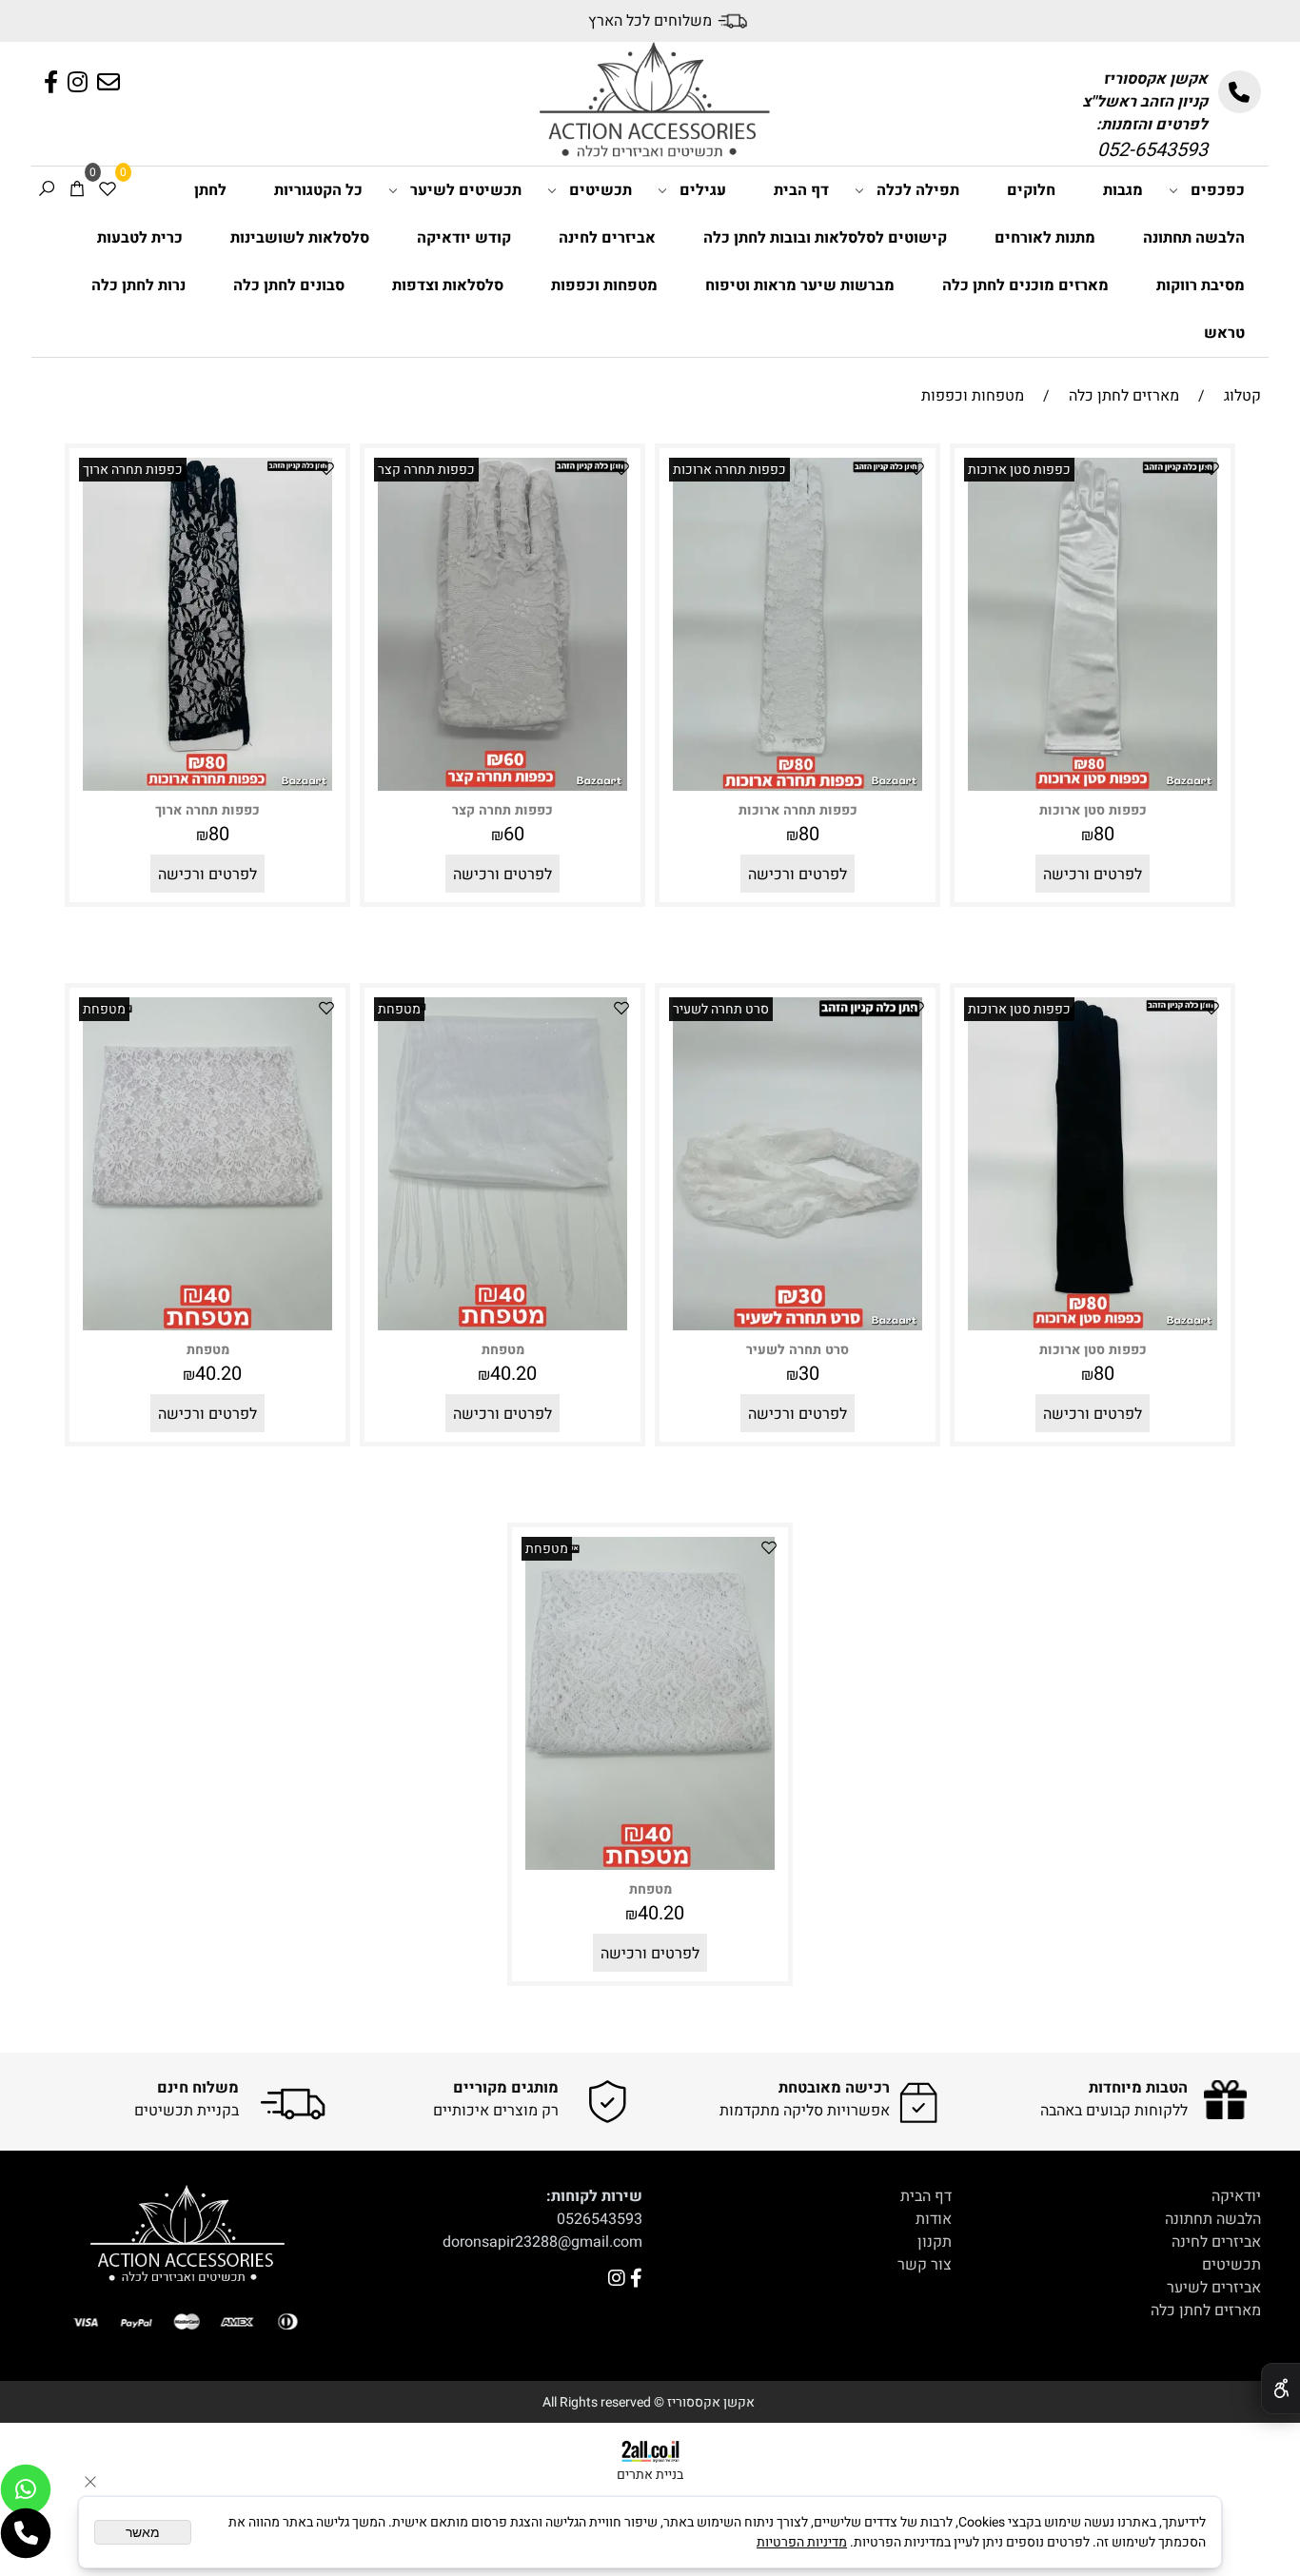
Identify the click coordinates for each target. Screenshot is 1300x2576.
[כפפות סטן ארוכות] (1093, 786)
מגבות (1123, 190)
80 (1104, 834)
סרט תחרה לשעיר (721, 1009)
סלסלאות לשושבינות (300, 238)
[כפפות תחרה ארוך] (208, 786)
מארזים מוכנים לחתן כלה (1025, 285)
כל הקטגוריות (318, 190)
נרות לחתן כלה (138, 285)
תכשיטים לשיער (466, 190)
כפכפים (1218, 190)
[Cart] (77, 190)
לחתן (210, 190)
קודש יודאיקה (464, 238)
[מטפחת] (503, 1326)
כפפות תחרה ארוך (133, 470)
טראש (1224, 333)
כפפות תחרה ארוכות (729, 470)
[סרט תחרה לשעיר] (798, 1326)
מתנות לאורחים (1045, 238)
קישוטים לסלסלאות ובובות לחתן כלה (825, 238)
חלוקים (1031, 190)
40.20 (513, 1374)
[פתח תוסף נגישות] (1280, 2389)
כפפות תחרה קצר (426, 470)
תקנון (935, 2242)
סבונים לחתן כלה (289, 285)
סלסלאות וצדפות (448, 285)
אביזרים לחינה (607, 238)
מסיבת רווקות (1201, 285)
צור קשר (925, 2265)
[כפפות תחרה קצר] (503, 786)
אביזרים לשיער (1214, 2288)
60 (514, 834)
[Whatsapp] (26, 2489)
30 (809, 1374)
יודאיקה (1236, 2196)
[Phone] (26, 2533)
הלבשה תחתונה (1194, 238)
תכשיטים (601, 190)
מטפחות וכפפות (604, 285)
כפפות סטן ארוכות (1019, 470)
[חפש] (47, 190)
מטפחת (399, 1009)
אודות (934, 2219)
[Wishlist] (108, 190)
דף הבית (801, 190)
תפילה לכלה (918, 190)
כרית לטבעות (140, 238)
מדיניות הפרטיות (802, 2542)
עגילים (703, 190)
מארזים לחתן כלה (1206, 2311)
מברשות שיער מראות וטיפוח (800, 285)
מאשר (143, 2532)
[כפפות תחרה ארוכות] (798, 786)
